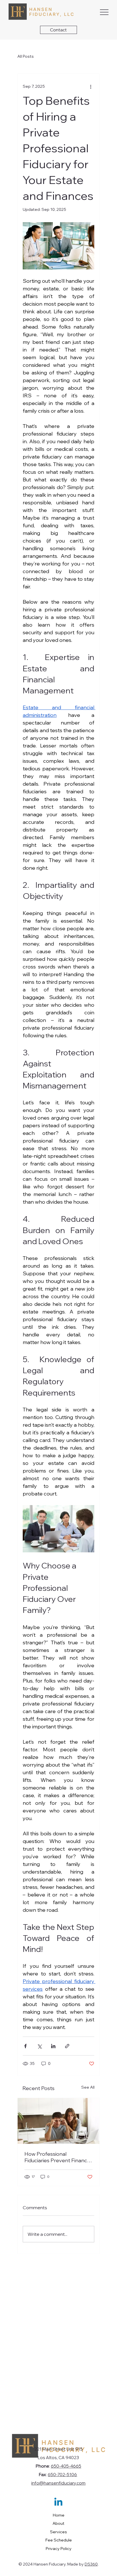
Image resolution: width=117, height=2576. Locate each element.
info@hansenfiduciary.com (58, 2483)
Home (59, 2515)
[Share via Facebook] (25, 2046)
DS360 (91, 2564)
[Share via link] (67, 2046)
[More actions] (91, 86)
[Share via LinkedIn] (53, 2046)
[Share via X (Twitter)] (39, 2046)
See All (88, 2087)
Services (58, 2532)
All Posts (26, 56)
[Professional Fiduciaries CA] (58, 2121)
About (58, 2523)
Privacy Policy (59, 2549)
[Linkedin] (58, 2503)
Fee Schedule (59, 2540)
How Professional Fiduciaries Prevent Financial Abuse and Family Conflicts (58, 2157)
